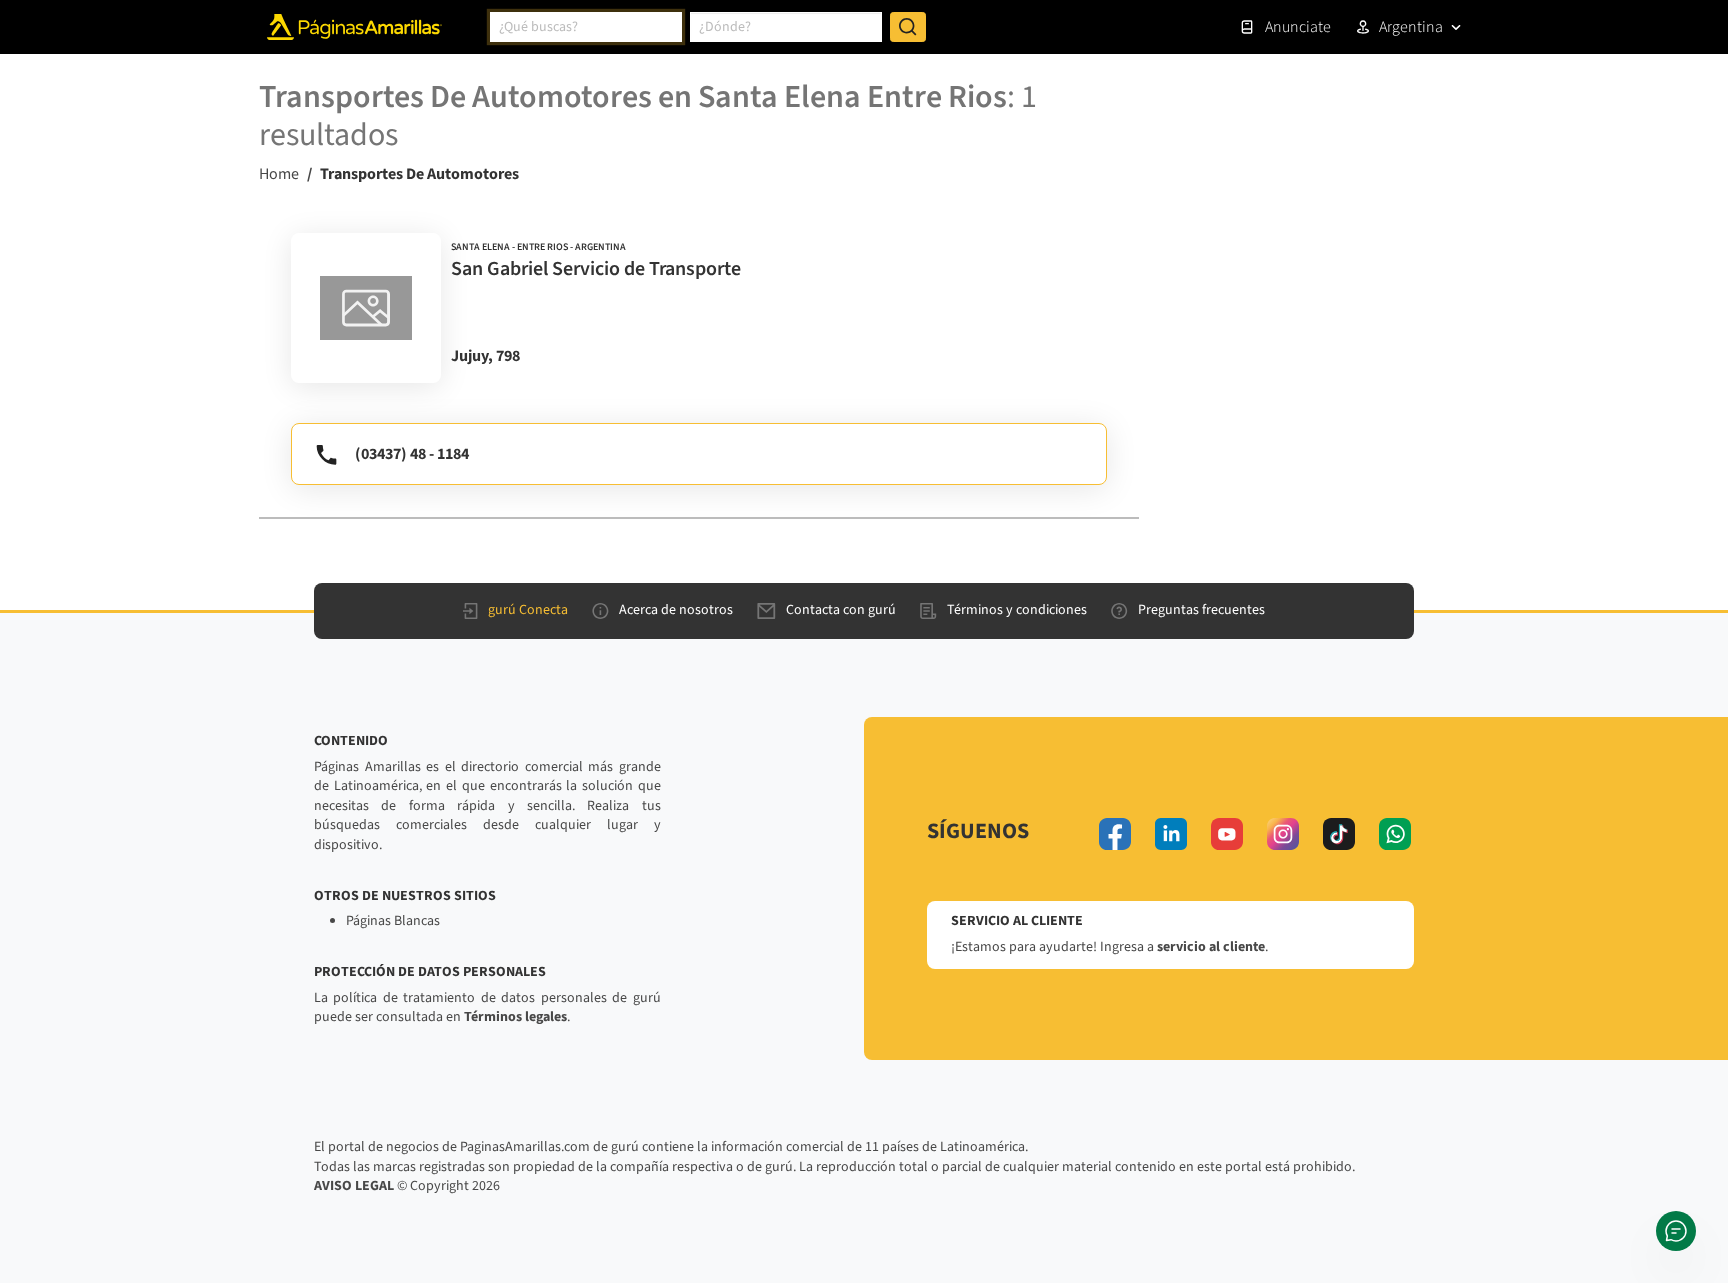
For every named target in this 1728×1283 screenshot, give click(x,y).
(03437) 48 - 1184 (412, 454)
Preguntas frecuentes (1201, 610)
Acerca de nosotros (676, 610)
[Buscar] (908, 27)
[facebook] (1115, 834)
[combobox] (586, 27)
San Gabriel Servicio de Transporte (596, 269)
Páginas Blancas (393, 921)
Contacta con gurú (841, 610)
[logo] (366, 308)
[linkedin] (1171, 834)
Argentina (1411, 27)
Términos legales (515, 1017)
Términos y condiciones (1017, 610)
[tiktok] (1339, 834)
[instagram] (1283, 834)
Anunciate (1298, 27)
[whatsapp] (1395, 834)
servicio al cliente (1211, 947)
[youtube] (1227, 834)
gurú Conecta (528, 610)
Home (279, 174)
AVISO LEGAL (354, 1186)
